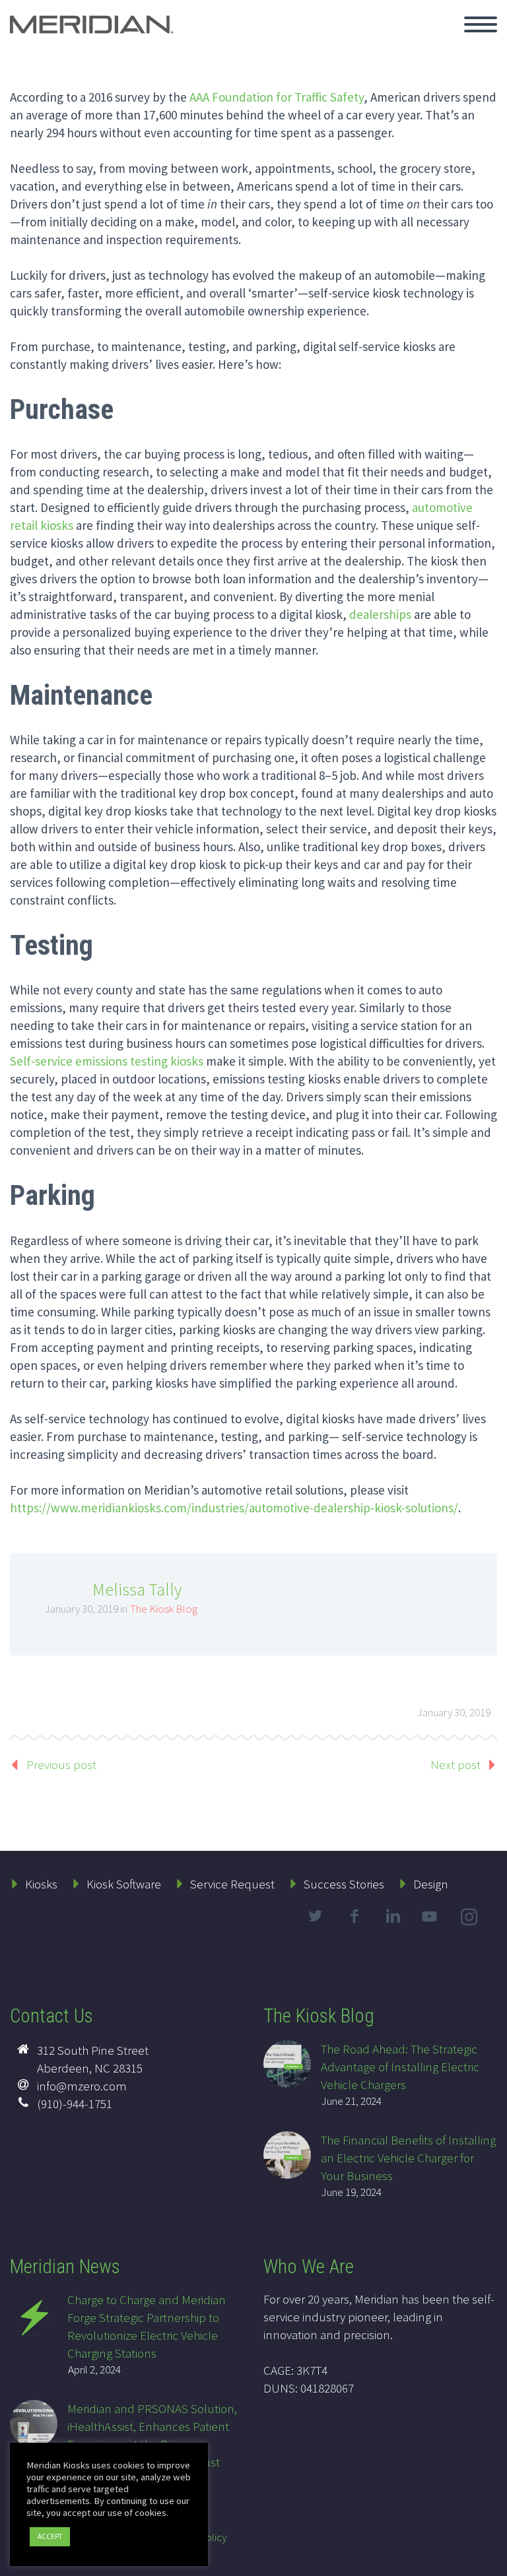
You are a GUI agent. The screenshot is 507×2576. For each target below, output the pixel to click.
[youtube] (432, 1927)
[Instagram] (471, 1919)
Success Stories (344, 1884)
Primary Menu (481, 24)
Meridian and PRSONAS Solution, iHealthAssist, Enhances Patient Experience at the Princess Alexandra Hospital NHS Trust (152, 2435)
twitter (315, 1916)
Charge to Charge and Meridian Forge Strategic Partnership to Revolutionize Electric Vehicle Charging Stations (147, 2326)
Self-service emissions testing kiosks (107, 1061)
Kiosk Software (124, 1884)
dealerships (380, 614)
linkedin (393, 1916)
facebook (354, 1916)
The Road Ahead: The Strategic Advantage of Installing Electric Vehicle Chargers (400, 2067)
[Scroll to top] (489, 2560)
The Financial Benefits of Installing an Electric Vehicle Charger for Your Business (408, 2158)
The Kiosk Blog (164, 1609)
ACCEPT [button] (50, 2536)
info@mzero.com (82, 2086)
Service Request (232, 1884)
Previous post (61, 1764)
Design (431, 1884)
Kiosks (41, 1884)
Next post (456, 1764)
